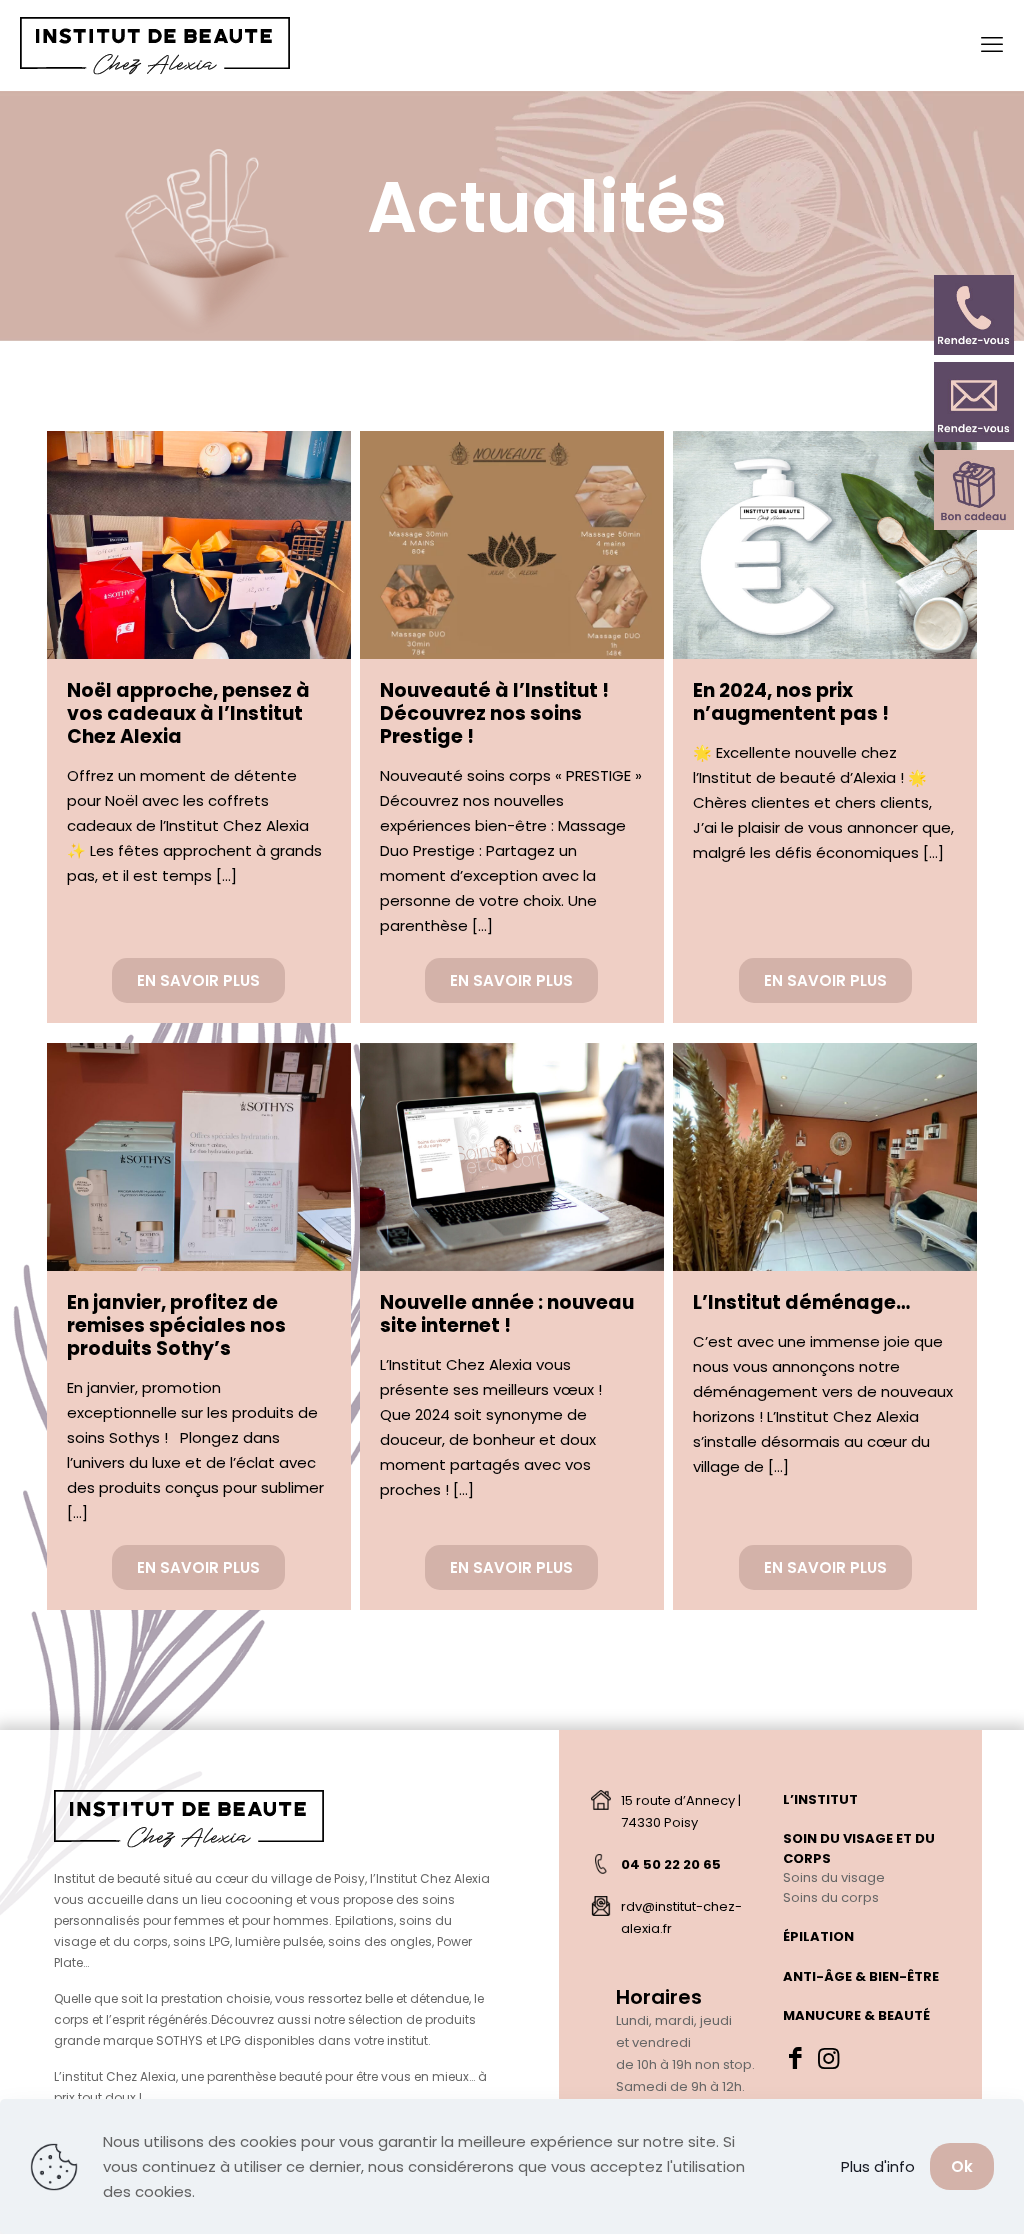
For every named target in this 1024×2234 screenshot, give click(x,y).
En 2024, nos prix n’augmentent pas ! (791, 702)
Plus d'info (878, 2166)
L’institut (820, 1799)
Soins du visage (834, 1877)
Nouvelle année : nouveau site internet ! (507, 1314)
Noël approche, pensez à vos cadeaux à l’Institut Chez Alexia (188, 713)
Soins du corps (831, 1897)
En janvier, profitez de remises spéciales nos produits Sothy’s (176, 1325)
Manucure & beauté (856, 2015)
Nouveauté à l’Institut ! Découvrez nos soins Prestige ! (494, 713)
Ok (962, 2166)
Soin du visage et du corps (859, 1848)
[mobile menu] (992, 45)
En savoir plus (198, 980)
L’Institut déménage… (801, 1302)
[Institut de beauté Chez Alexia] (155, 45)
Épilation (818, 1936)
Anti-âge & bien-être (861, 1976)
